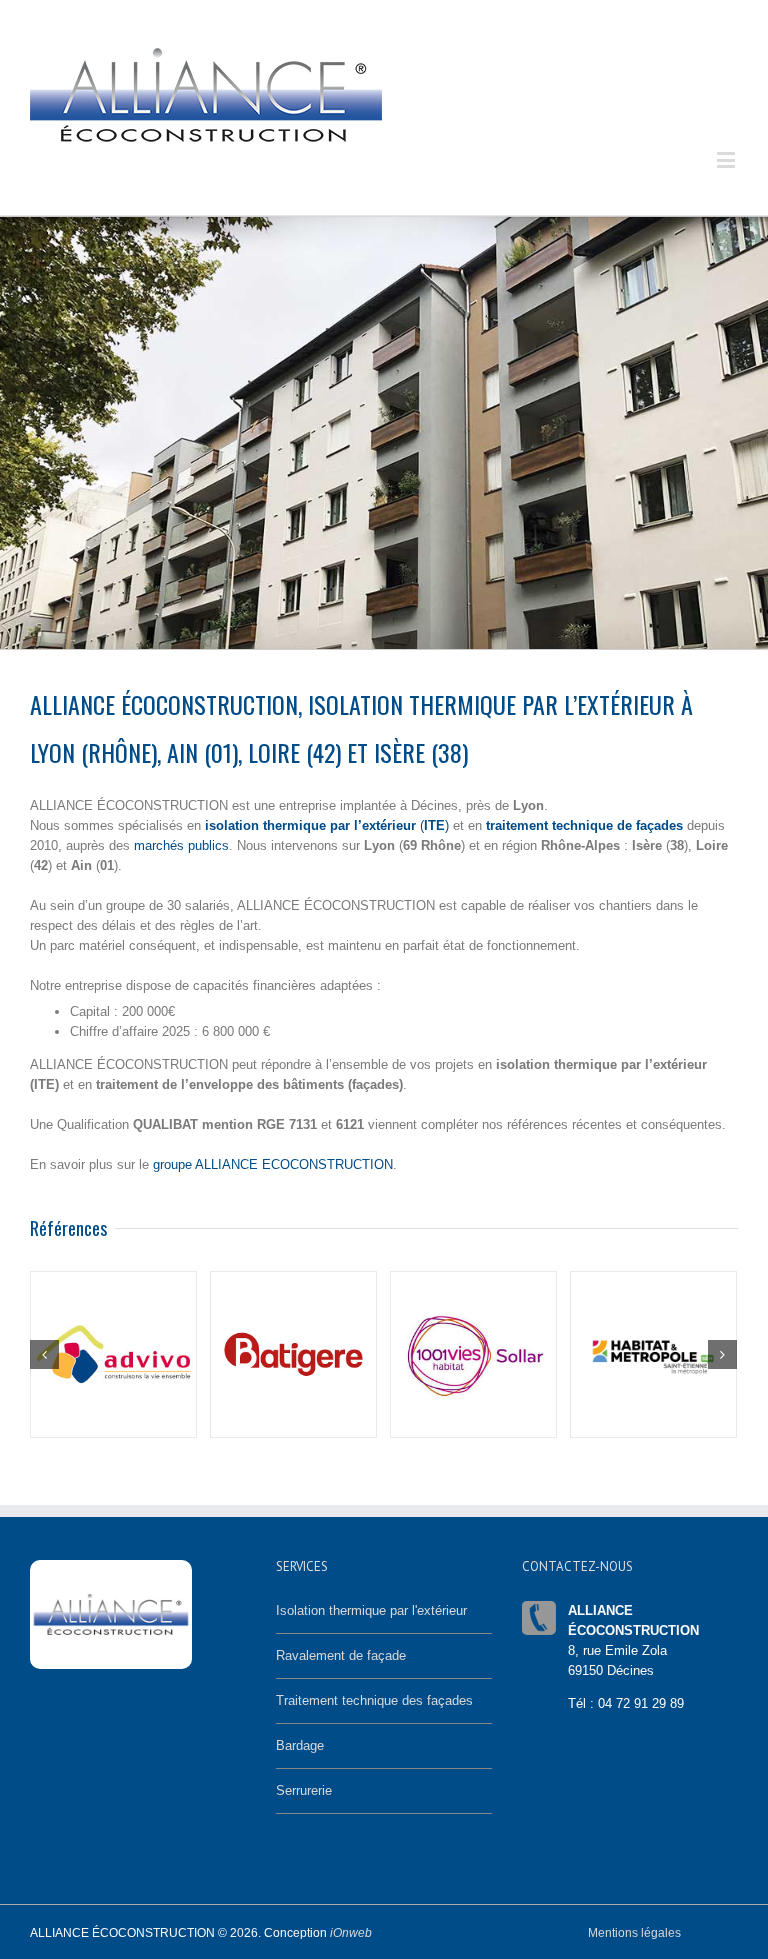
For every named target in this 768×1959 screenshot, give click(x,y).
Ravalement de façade (341, 1655)
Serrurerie (304, 1790)
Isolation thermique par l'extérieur (371, 1610)
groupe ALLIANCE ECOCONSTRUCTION (273, 1164)
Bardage (300, 1745)
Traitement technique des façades (374, 1700)
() (327, 825)
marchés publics (181, 845)
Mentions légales (634, 1933)
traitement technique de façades (584, 825)
